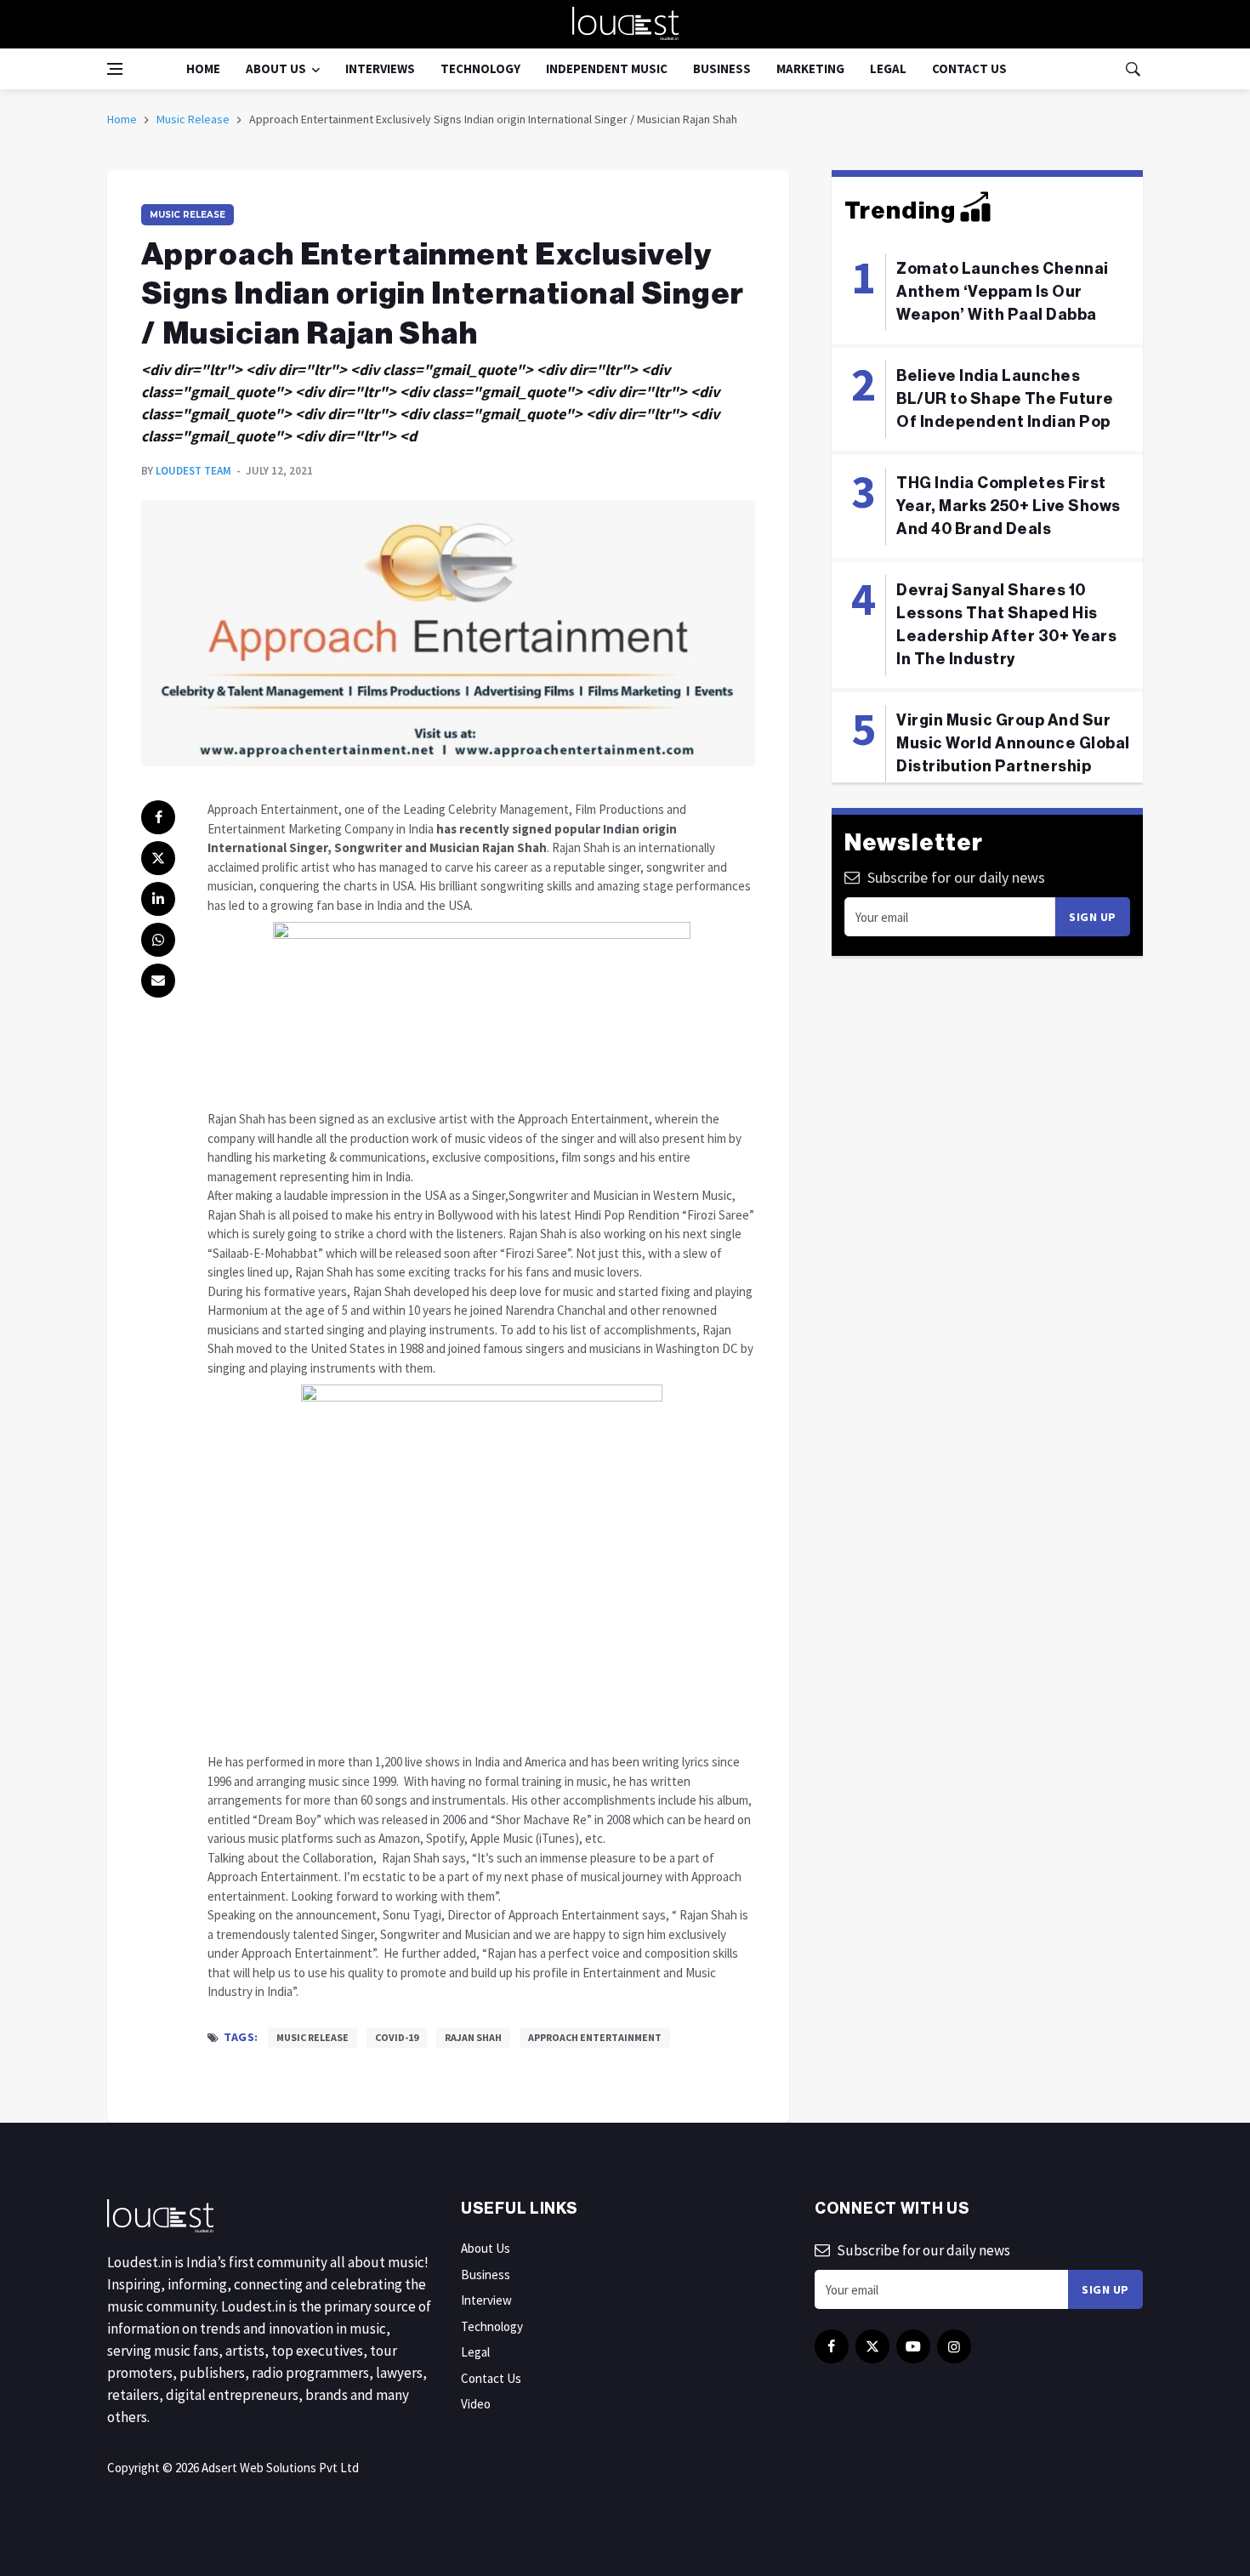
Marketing (810, 68)
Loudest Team (193, 471)
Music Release (193, 119)
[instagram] (954, 2346)
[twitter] (158, 858)
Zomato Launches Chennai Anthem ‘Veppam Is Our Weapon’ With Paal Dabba (1003, 292)
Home (203, 68)
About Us (276, 68)
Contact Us (969, 68)
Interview (486, 2300)
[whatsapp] (158, 940)
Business (722, 68)
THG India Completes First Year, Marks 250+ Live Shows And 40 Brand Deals (1009, 506)
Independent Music (607, 68)
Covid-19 (397, 2037)
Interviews (380, 68)
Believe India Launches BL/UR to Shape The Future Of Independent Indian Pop (1005, 399)
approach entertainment (595, 2037)
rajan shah (473, 2037)
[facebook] (158, 817)
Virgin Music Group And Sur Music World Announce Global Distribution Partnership (1013, 743)
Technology (480, 68)
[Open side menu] (115, 69)
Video (476, 2404)
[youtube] (913, 2346)
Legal (888, 68)
